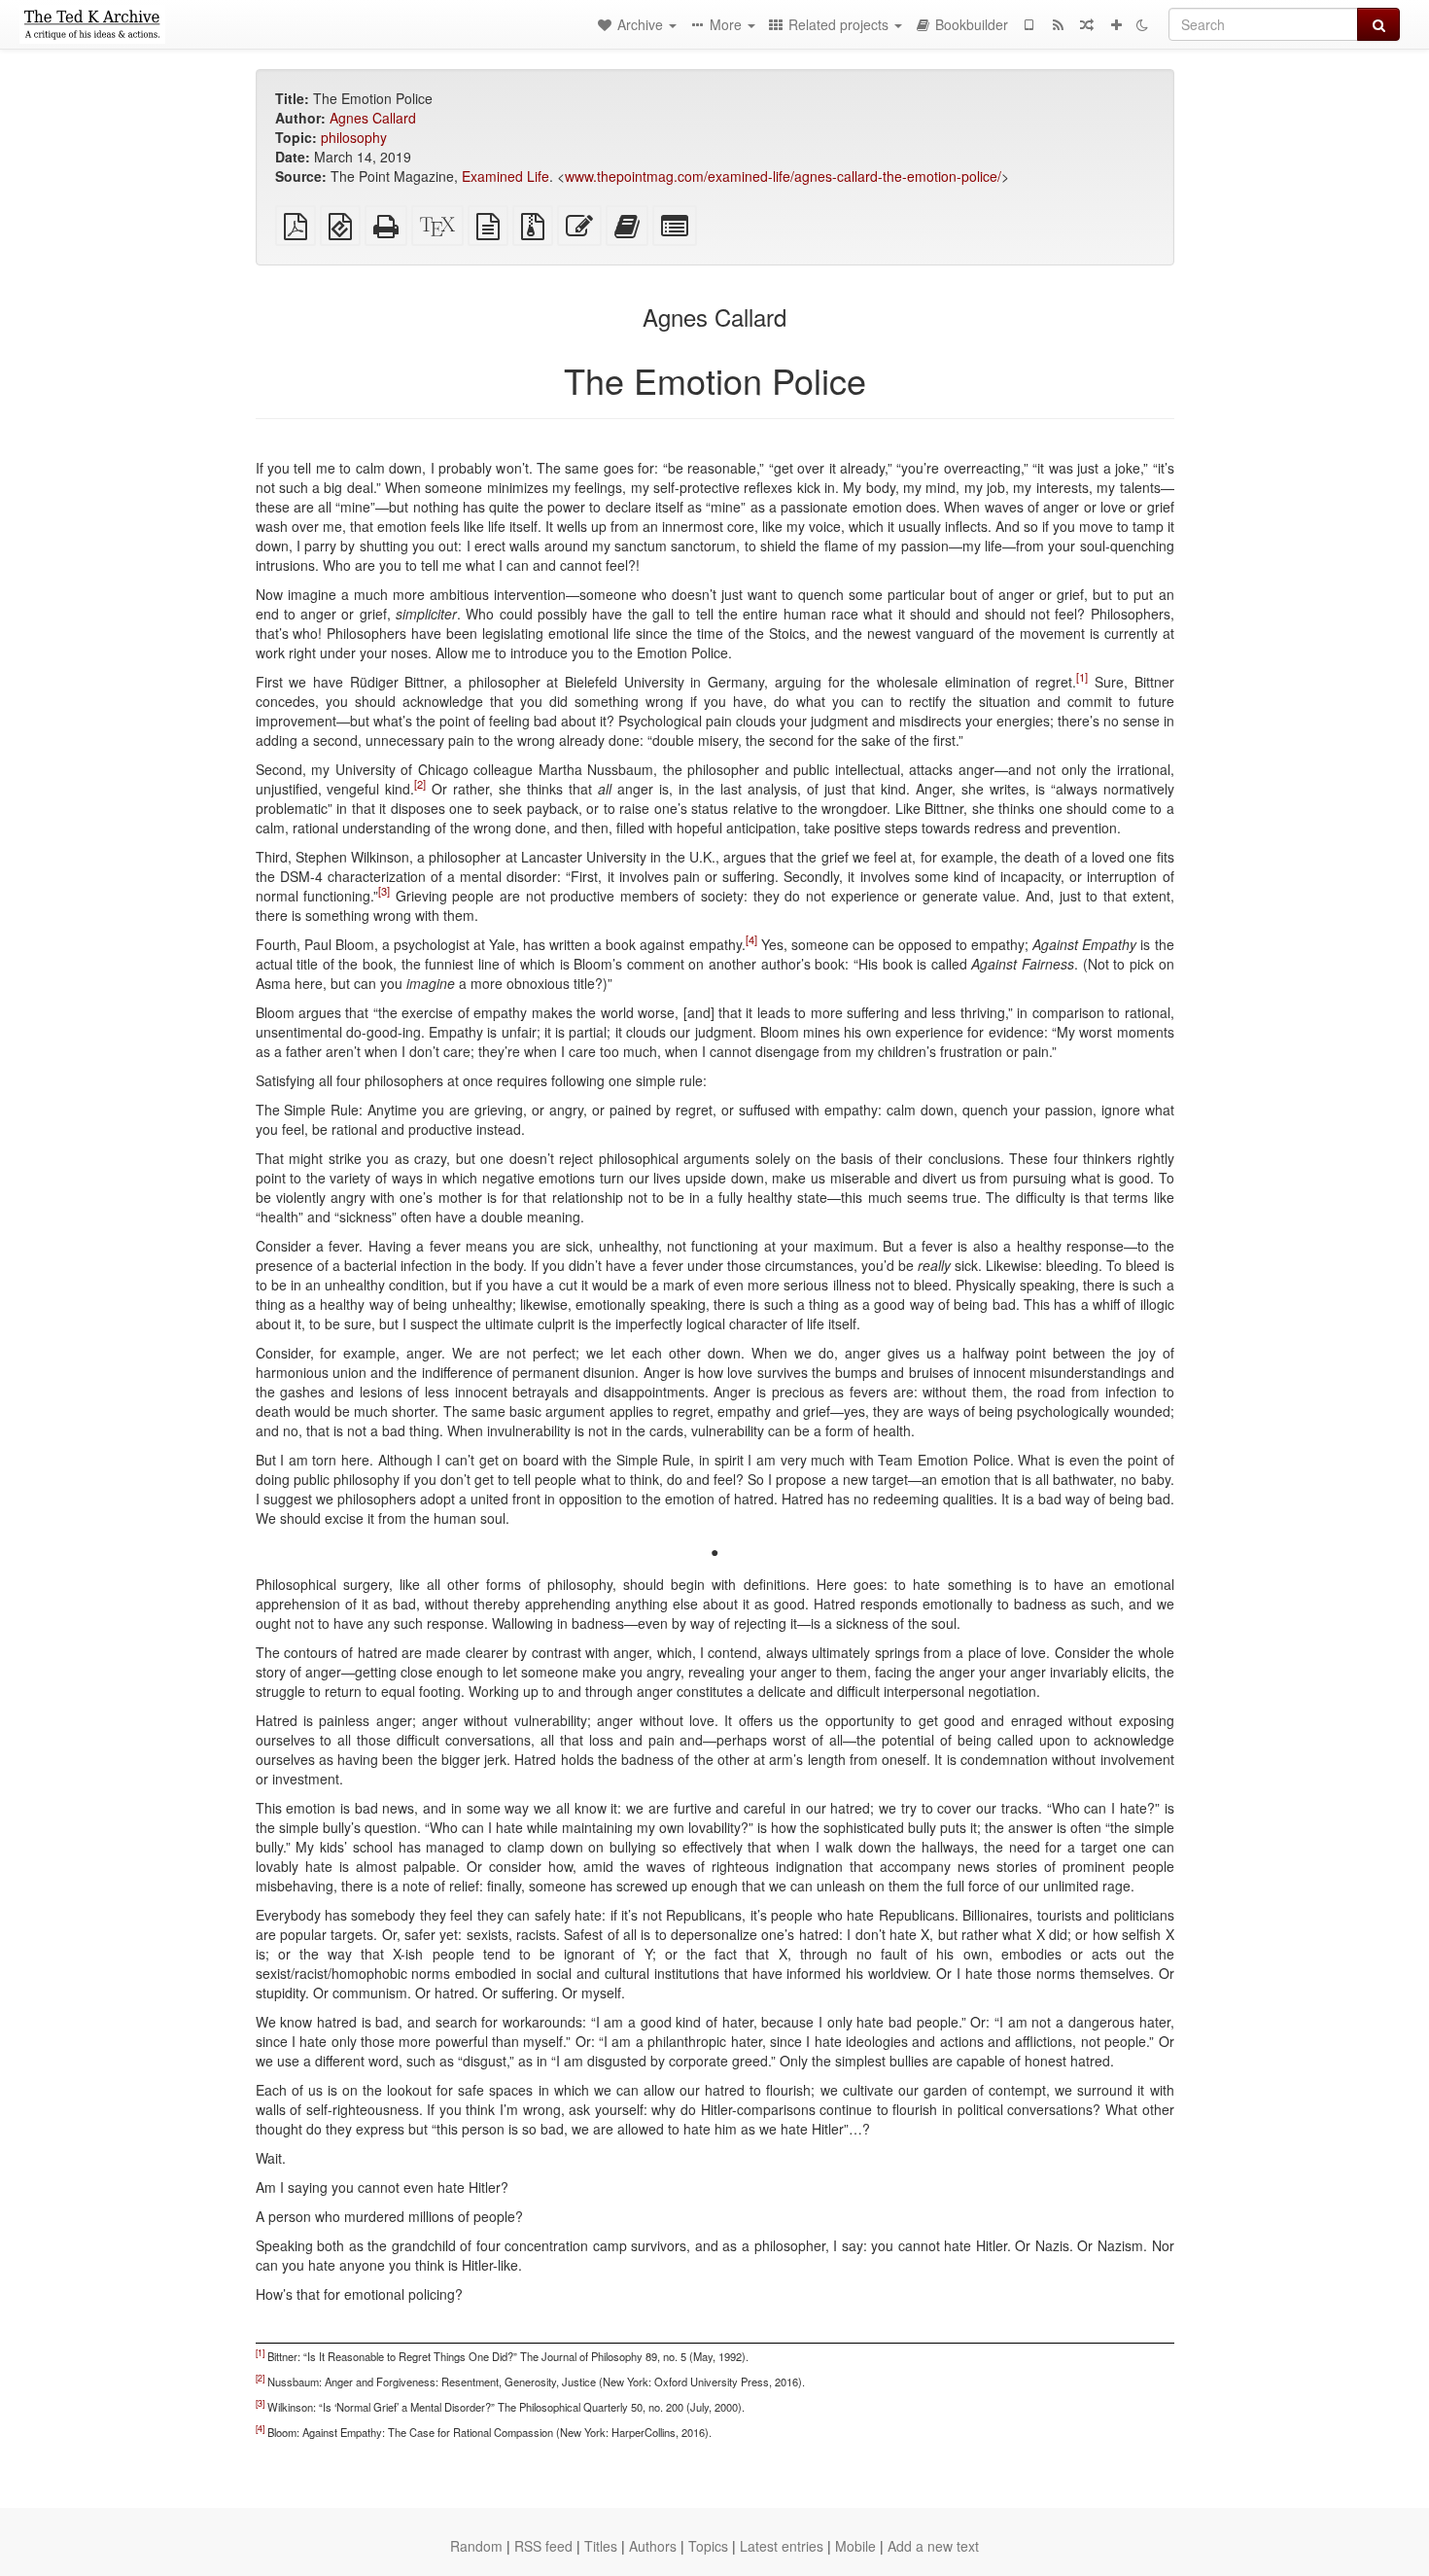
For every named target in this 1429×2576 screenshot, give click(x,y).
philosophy (354, 137)
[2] (420, 784)
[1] (1082, 677)
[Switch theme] (1142, 24)
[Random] (1087, 24)
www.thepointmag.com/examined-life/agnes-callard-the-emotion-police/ (783, 176)
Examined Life (505, 176)
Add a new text (933, 2546)
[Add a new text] (1116, 24)
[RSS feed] (1058, 24)
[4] (751, 939)
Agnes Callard (373, 118)
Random (476, 2546)
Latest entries (782, 2546)
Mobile (855, 2546)
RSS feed (543, 2546)
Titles (601, 2546)
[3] (384, 891)
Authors (653, 2546)
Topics (708, 2546)
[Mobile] (1028, 24)
